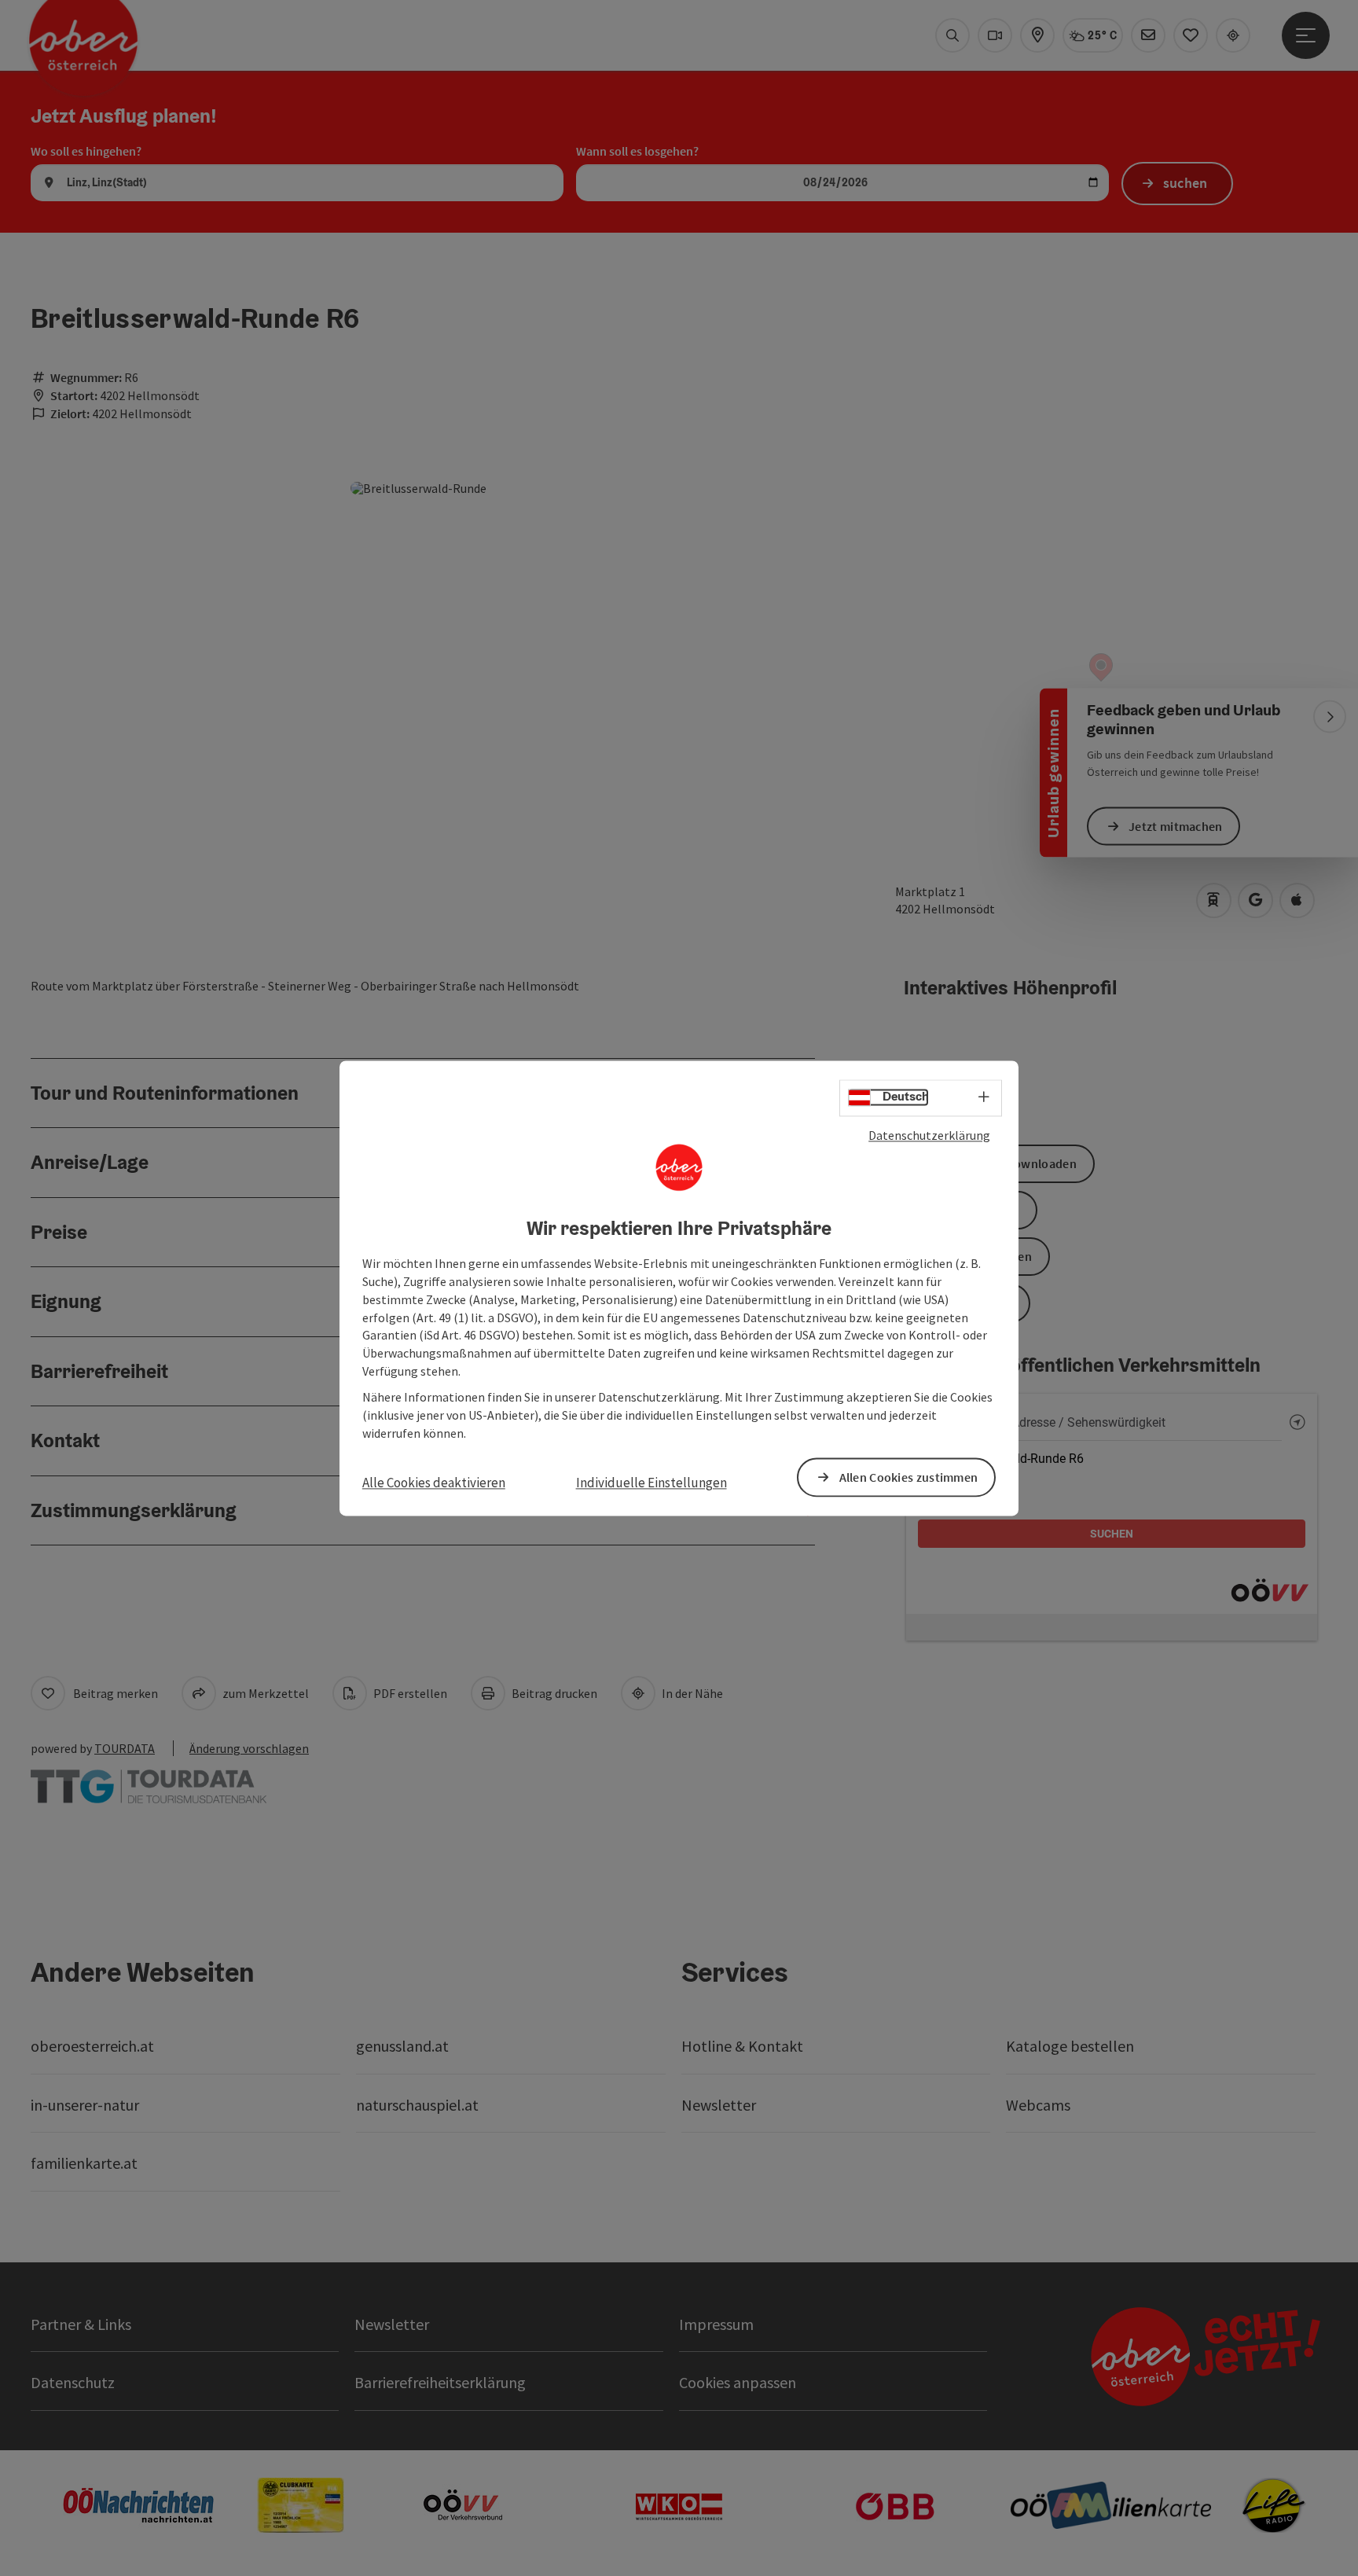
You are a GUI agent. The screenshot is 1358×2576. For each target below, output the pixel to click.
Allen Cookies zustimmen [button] (909, 1477)
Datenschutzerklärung (929, 1135)
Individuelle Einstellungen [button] (651, 1483)
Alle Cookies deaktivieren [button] (434, 1483)
